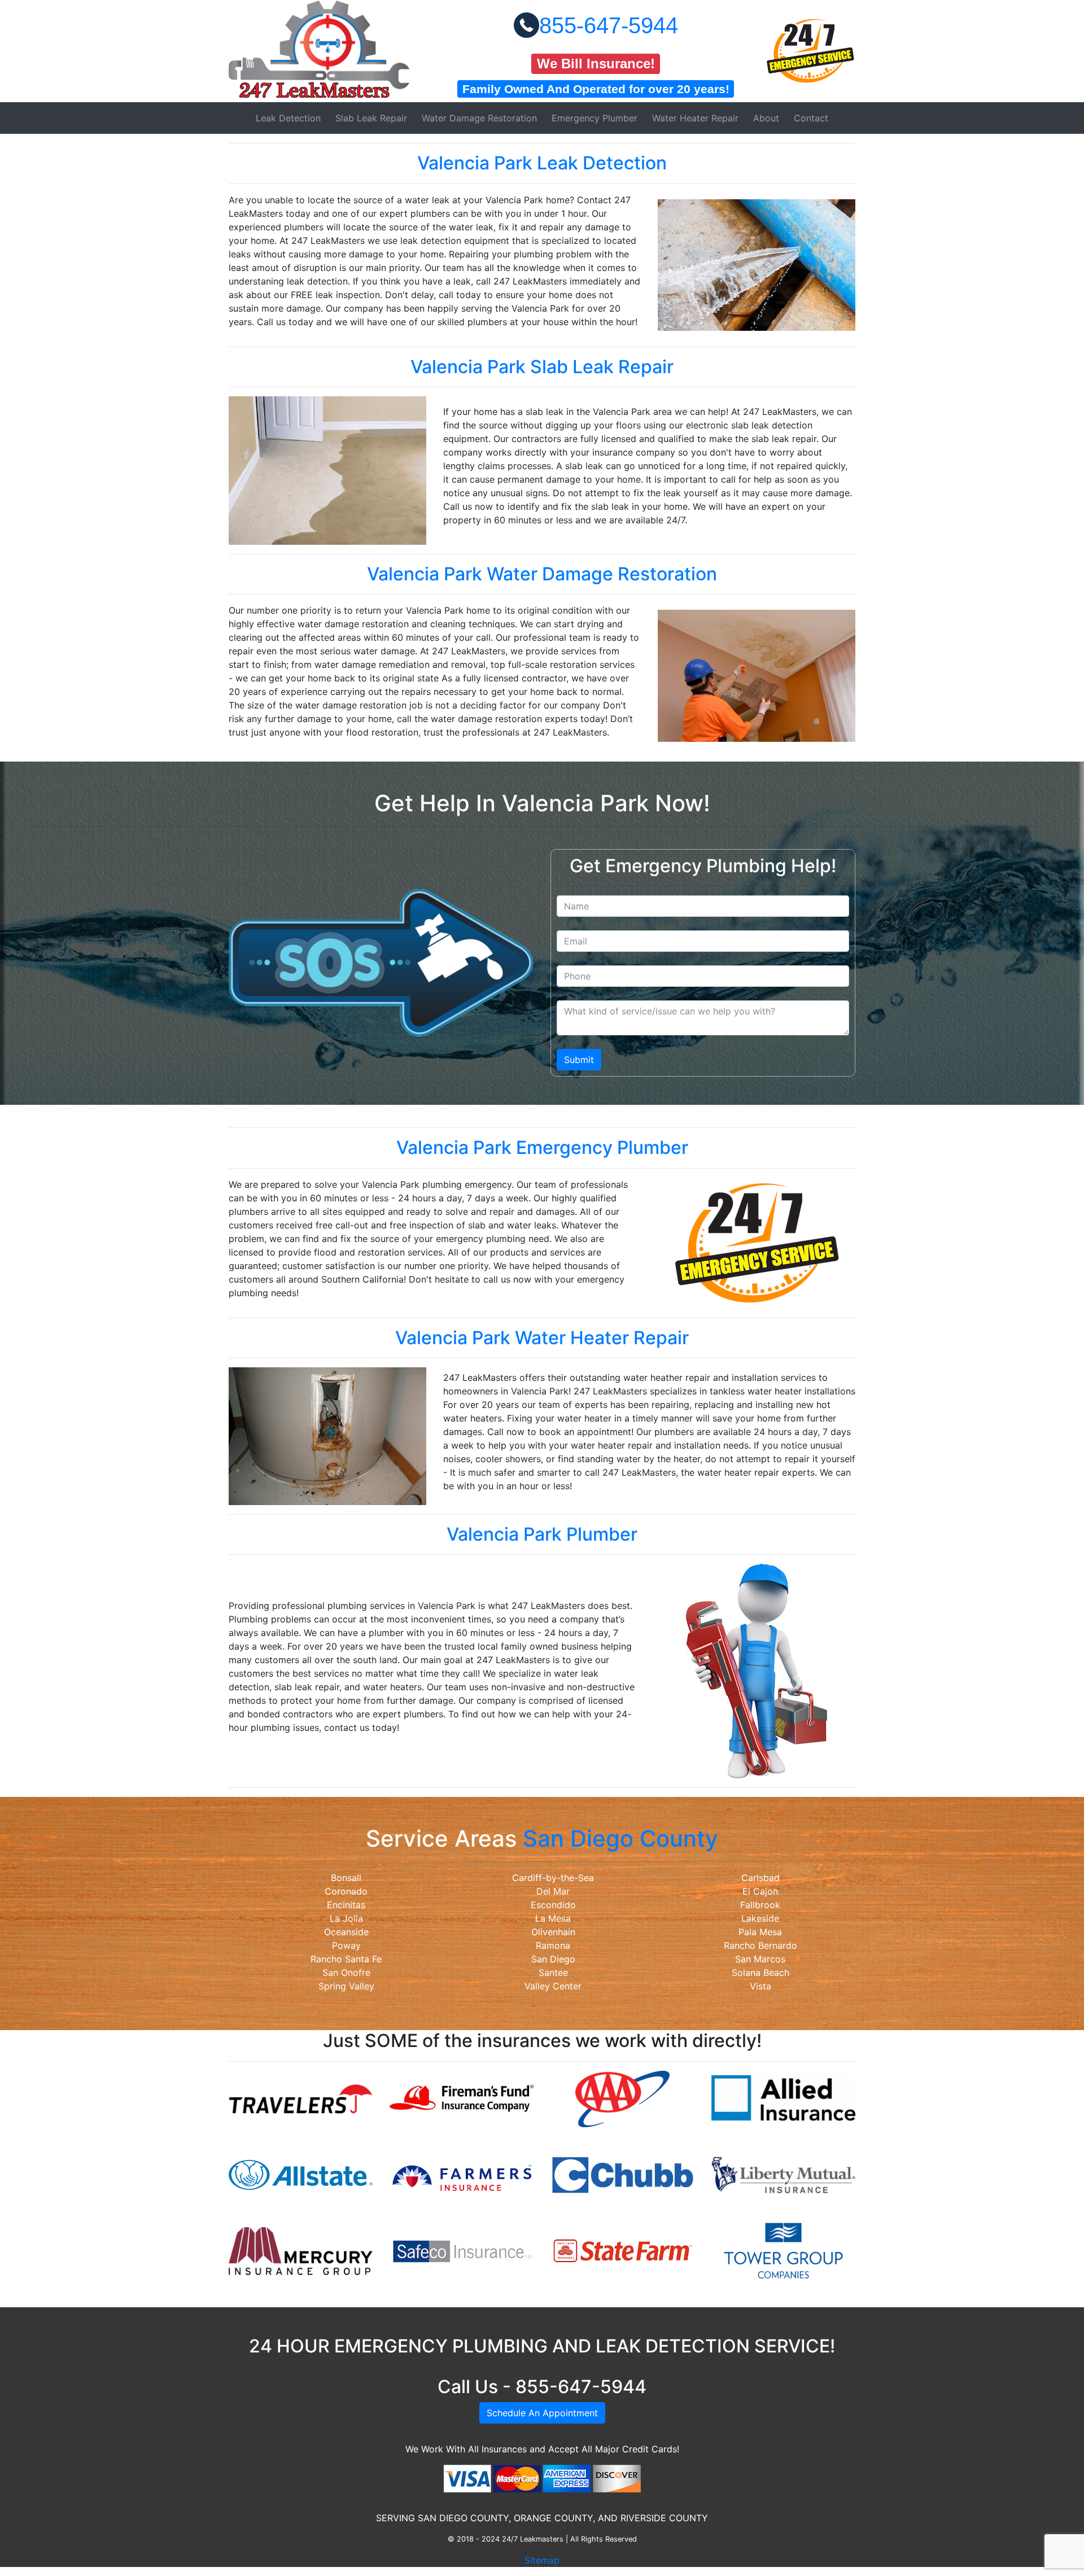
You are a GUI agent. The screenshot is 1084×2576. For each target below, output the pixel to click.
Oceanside (346, 1932)
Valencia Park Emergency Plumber (542, 1147)
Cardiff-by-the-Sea (553, 1878)
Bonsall (346, 1878)
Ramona (553, 1945)
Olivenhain (553, 1932)
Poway (346, 1945)
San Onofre (346, 1973)
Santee (553, 1973)
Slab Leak (371, 118)
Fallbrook (760, 1905)
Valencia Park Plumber (542, 1534)
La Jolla (346, 1918)
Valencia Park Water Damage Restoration (542, 574)
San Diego (553, 1959)
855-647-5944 (609, 25)
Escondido (553, 1905)
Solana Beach (760, 1973)
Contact (811, 118)
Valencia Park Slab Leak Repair (542, 367)
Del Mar (553, 1891)
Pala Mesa (760, 1932)
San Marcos (760, 1959)
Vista (760, 1986)
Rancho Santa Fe (346, 1959)
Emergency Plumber (595, 118)
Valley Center (553, 1986)
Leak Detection (288, 118)
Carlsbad (760, 1878)
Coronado (346, 1891)
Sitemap (542, 2560)
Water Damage (479, 118)
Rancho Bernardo (760, 1945)
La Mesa (553, 1918)
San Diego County (620, 1838)
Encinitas (346, 1905)
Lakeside (760, 1918)
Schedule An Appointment (542, 2413)
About (766, 118)
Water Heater (695, 118)
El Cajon (760, 1891)
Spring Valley (346, 1986)
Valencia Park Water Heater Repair (542, 1338)
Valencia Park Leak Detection (542, 163)
